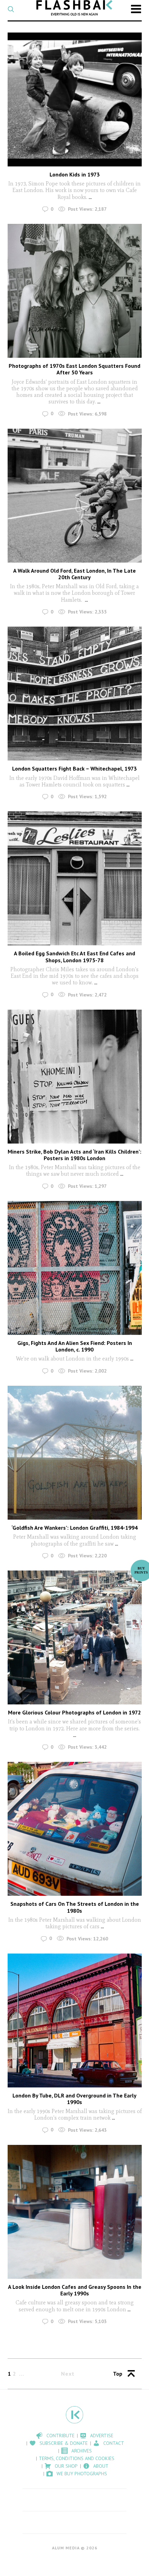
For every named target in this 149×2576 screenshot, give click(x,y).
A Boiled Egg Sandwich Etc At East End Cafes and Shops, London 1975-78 (74, 957)
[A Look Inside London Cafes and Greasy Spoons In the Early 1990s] (75, 2212)
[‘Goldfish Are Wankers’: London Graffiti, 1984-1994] (75, 1453)
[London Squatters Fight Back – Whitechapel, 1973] (75, 694)
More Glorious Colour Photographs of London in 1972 (74, 1712)
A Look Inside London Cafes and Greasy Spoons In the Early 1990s (75, 2290)
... (90, 197)
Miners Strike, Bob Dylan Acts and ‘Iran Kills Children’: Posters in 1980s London (74, 1155)
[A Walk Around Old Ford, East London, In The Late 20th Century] (75, 496)
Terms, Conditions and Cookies (77, 2458)
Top (118, 2374)
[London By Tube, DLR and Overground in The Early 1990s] (75, 2020)
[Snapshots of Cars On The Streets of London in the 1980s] (75, 1829)
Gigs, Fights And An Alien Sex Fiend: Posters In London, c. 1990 (75, 1346)
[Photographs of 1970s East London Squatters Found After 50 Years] (75, 291)
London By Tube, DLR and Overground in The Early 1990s (74, 2099)
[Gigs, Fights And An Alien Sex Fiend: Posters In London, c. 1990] (75, 1268)
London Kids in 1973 (75, 174)
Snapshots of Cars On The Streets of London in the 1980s (75, 1907)
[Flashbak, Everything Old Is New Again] (74, 8)
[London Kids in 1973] (75, 99)
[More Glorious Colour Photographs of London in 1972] (75, 1637)
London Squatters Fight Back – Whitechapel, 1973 (74, 768)
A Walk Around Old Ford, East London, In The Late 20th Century (74, 574)
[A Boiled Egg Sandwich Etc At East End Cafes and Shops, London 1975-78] (75, 878)
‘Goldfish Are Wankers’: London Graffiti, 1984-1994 (74, 1528)
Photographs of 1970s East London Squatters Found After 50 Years (74, 369)
